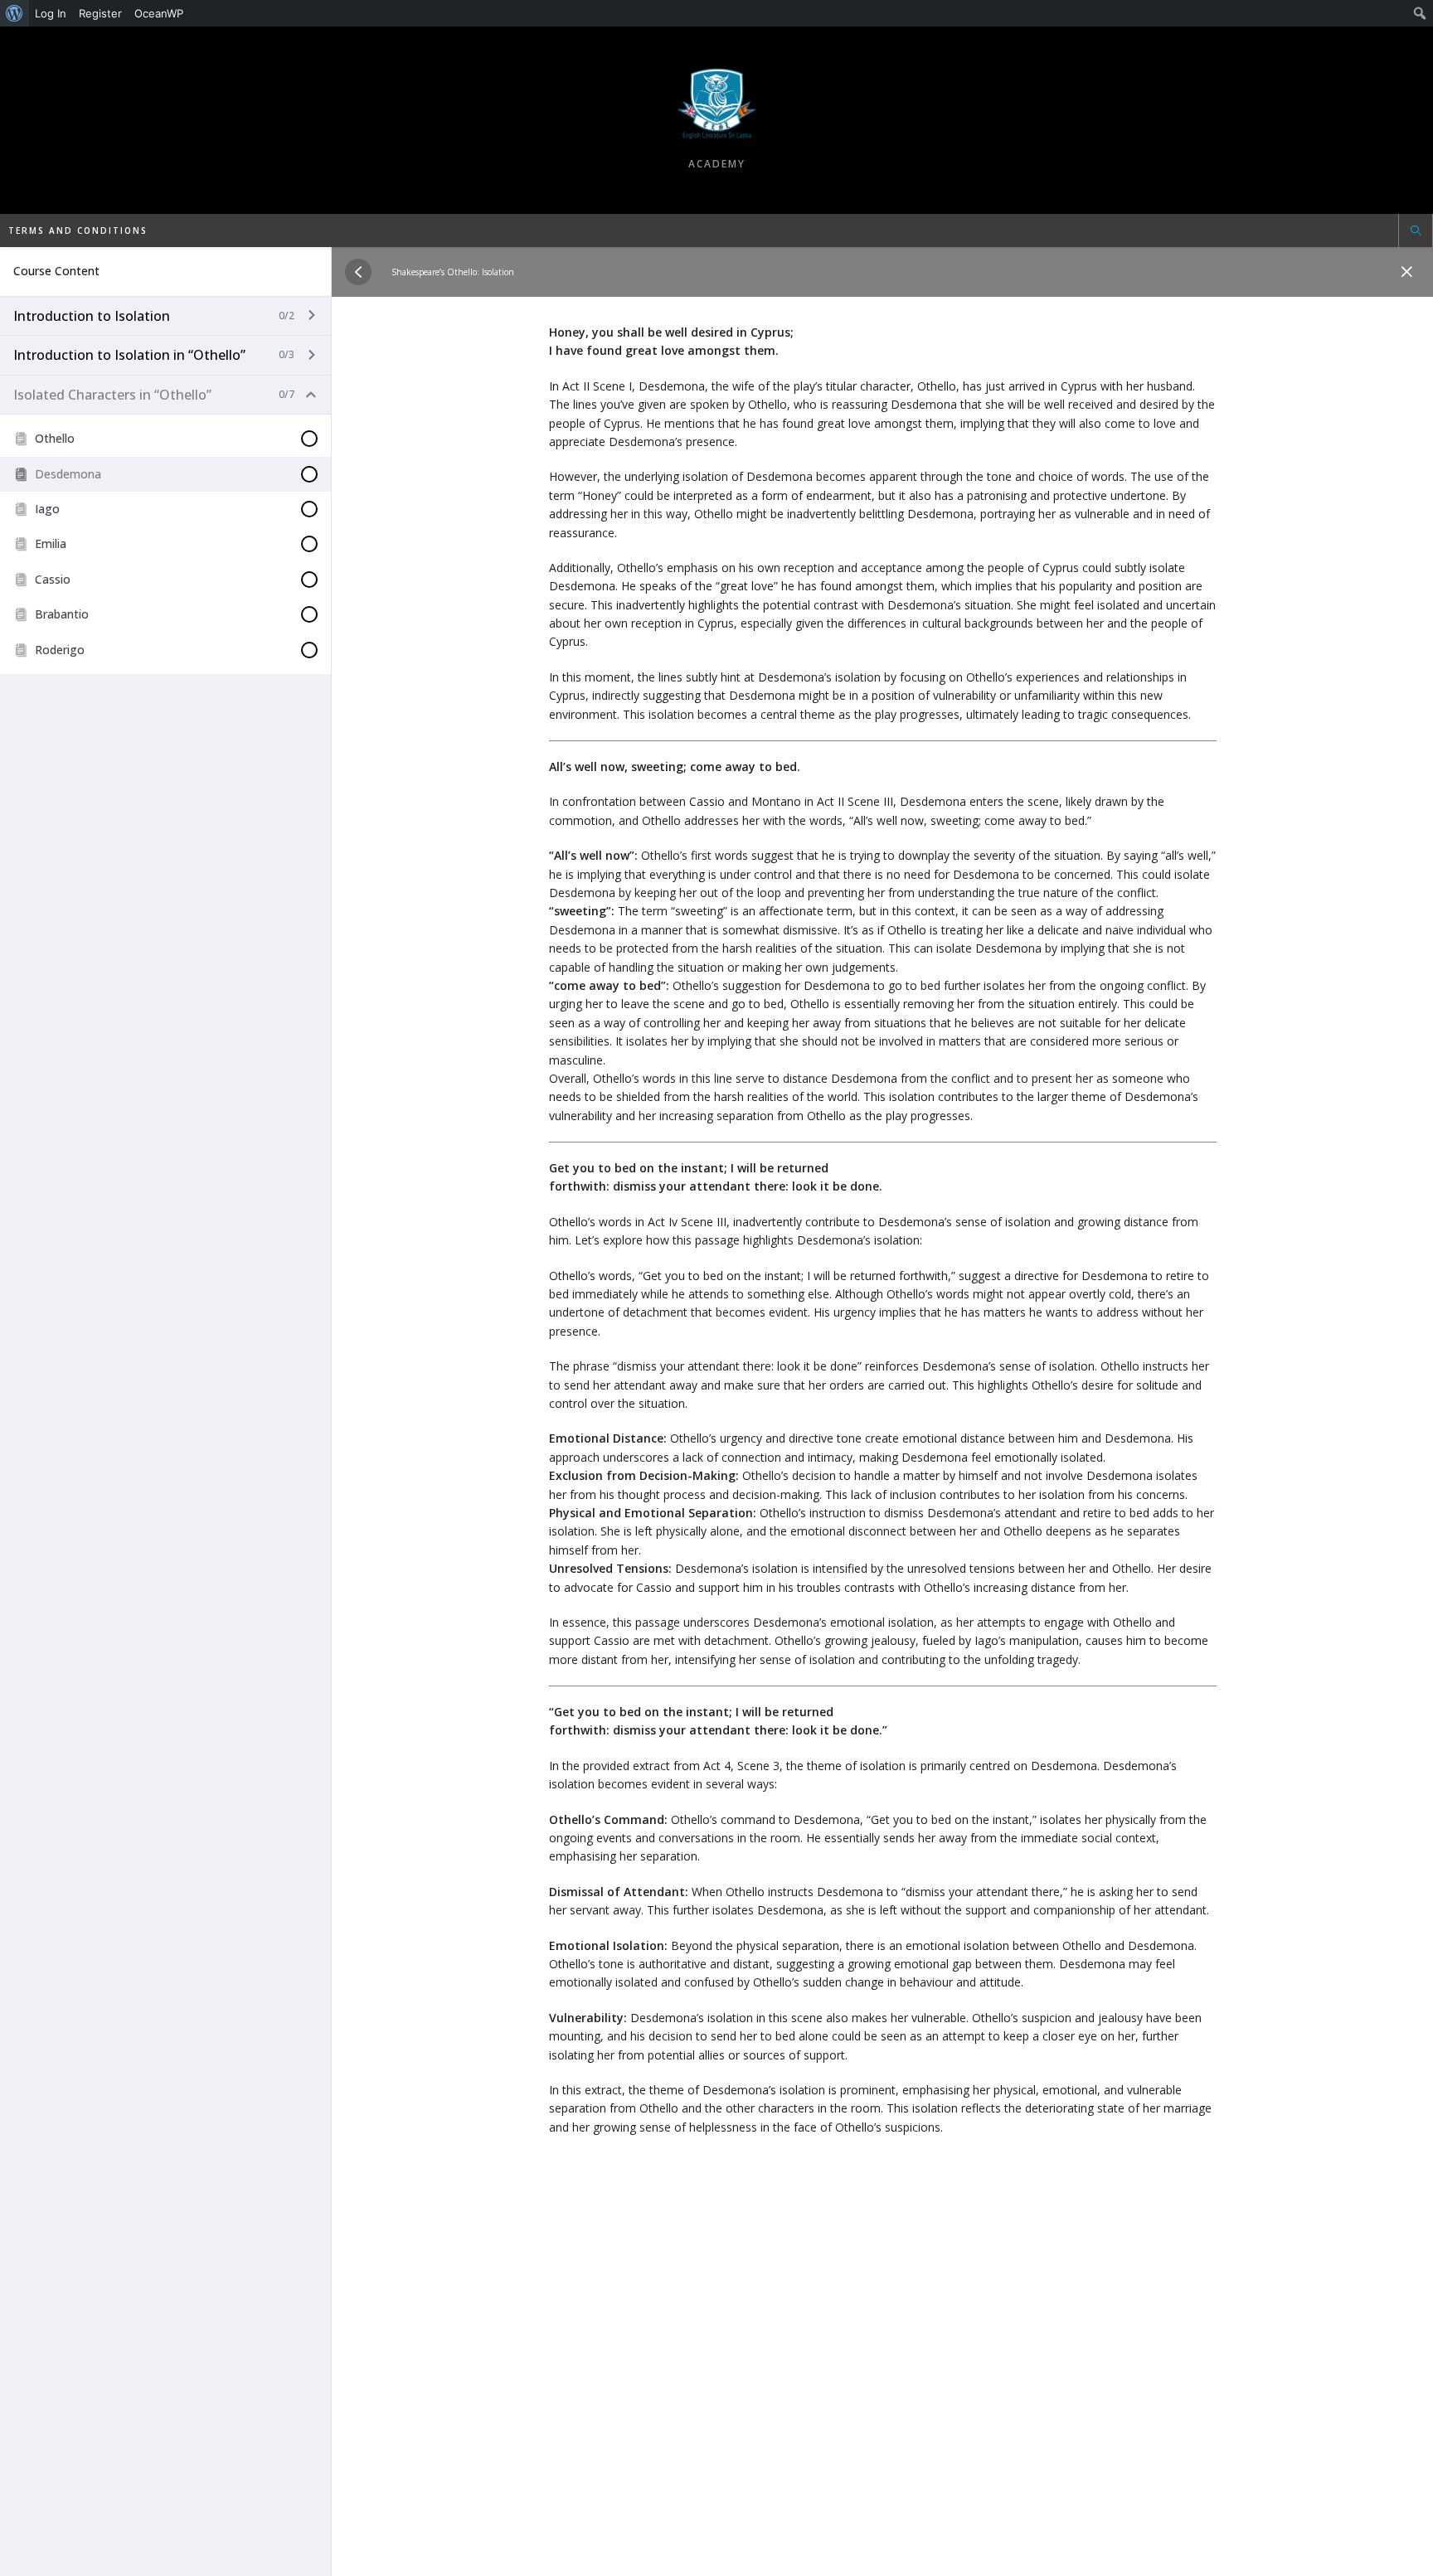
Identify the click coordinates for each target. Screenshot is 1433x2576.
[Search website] (1416, 232)
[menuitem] (15, 13)
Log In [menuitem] (51, 13)
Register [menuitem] (100, 13)
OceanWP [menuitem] (159, 13)
